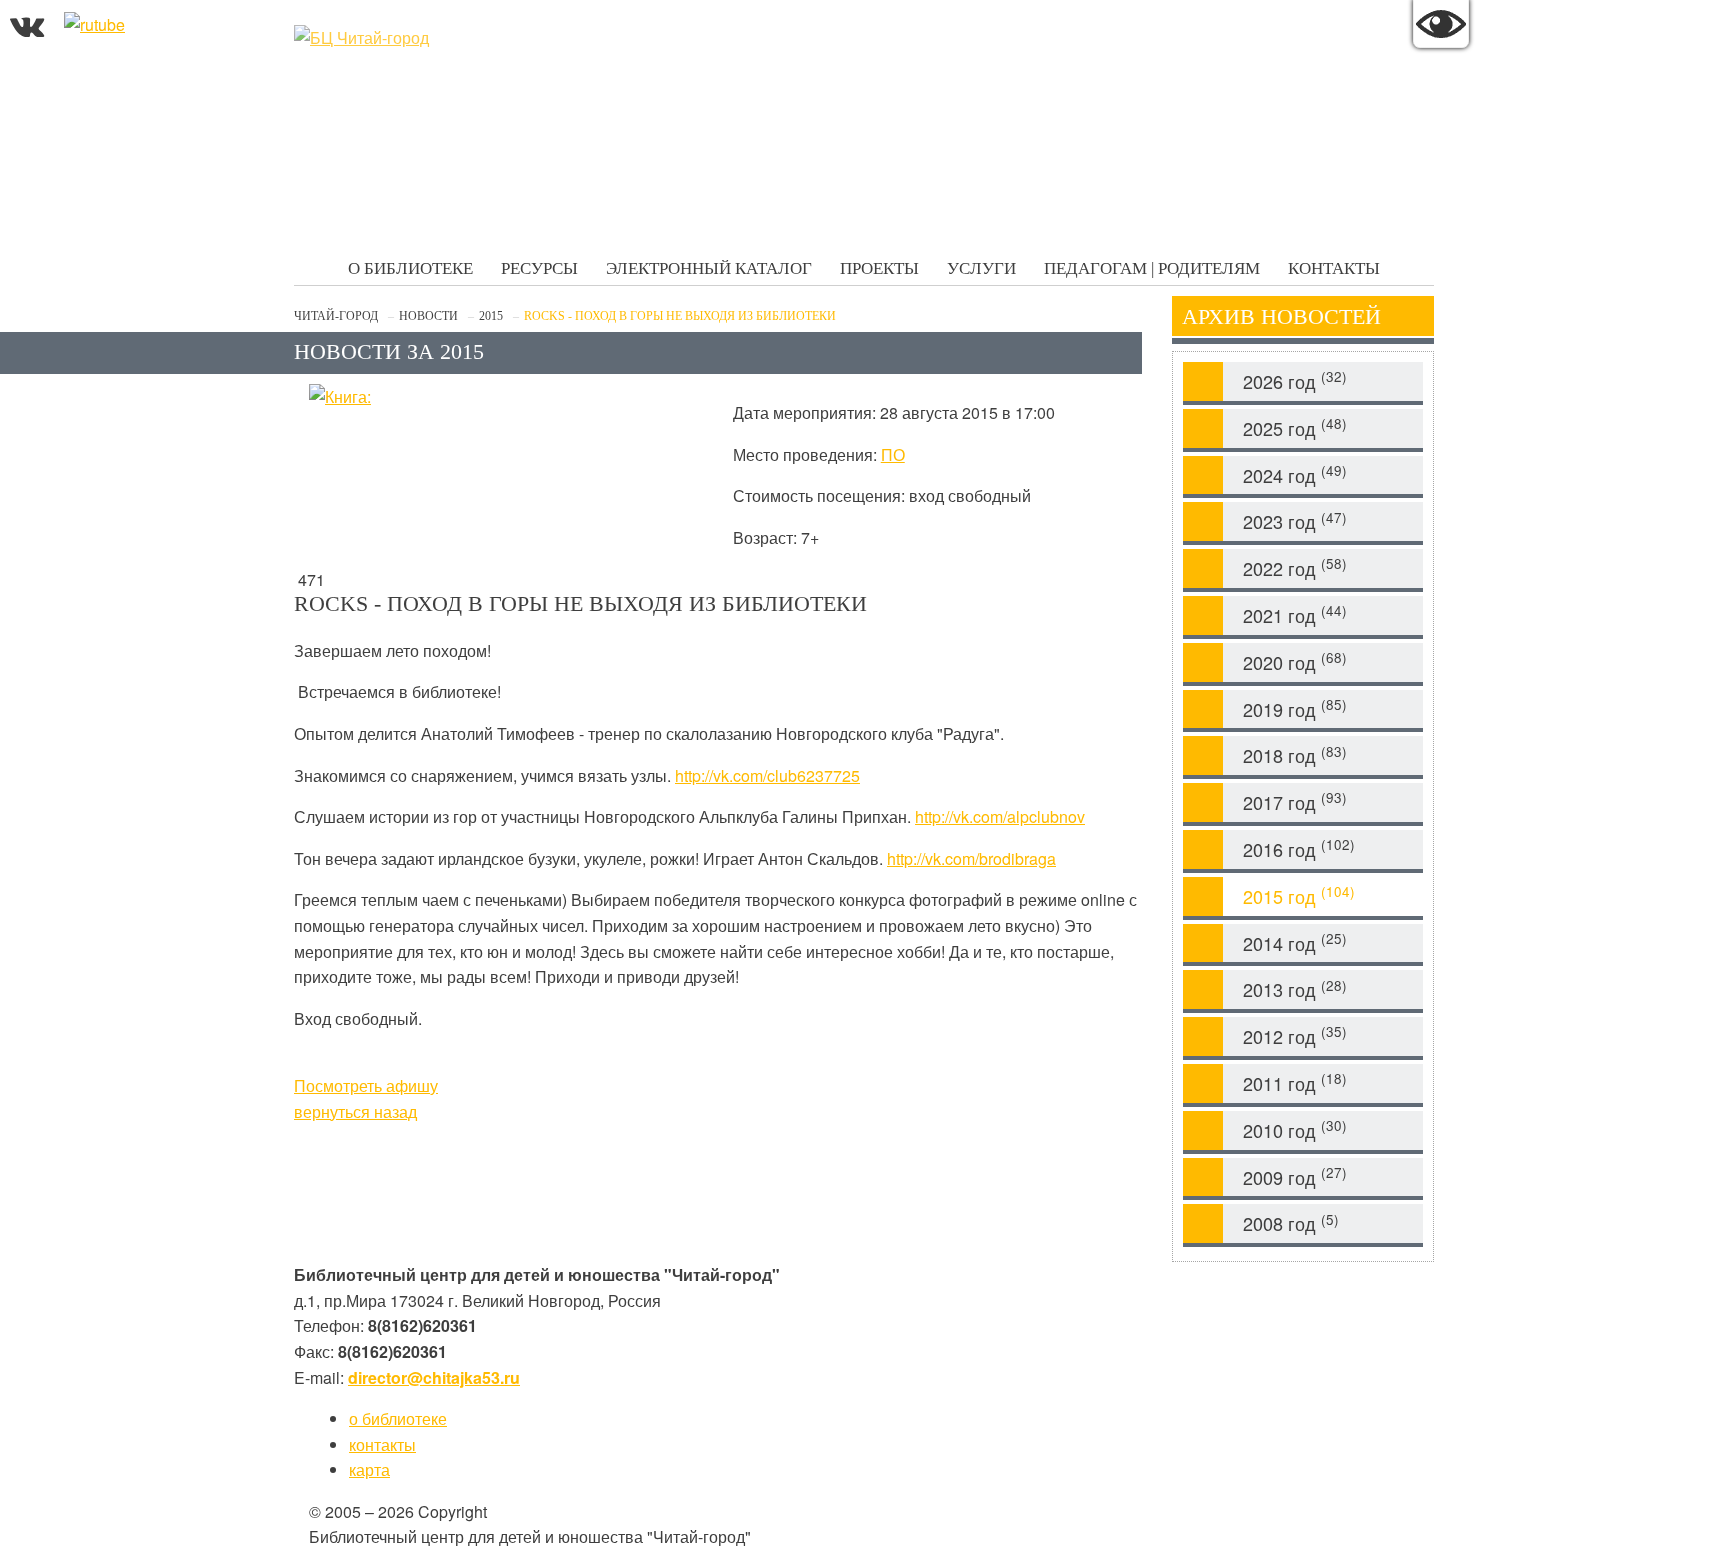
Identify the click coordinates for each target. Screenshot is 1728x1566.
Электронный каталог (709, 268)
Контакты (1334, 268)
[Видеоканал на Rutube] (94, 24)
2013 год (1295, 989)
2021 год (1295, 614)
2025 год (1295, 427)
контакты (382, 1444)
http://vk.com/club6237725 (767, 775)
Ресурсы (539, 268)
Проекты (879, 268)
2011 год (1295, 1082)
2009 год (1295, 1176)
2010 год (1295, 1129)
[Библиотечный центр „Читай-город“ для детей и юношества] (444, 38)
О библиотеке (410, 268)
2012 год (1295, 1035)
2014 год (1295, 942)
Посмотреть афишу (366, 1085)
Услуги (981, 268)
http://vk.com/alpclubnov (1000, 816)
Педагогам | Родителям (1152, 268)
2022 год (1295, 567)
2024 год (1295, 474)
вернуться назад (355, 1111)
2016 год (1299, 848)
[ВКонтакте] (27, 24)
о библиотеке (398, 1418)
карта (369, 1469)
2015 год (1299, 895)
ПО (893, 454)
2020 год (1295, 661)
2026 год (1295, 380)
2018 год (1295, 755)
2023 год (1295, 521)
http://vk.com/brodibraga (971, 858)
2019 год (1295, 708)
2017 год (1295, 801)
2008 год (1291, 1223)
